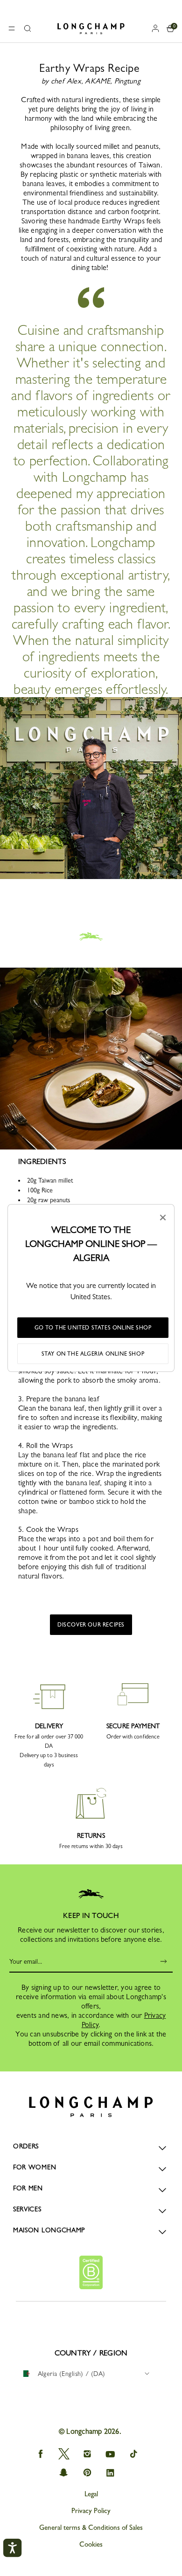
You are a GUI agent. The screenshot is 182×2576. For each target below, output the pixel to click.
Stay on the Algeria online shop (93, 1354)
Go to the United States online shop (93, 1328)
